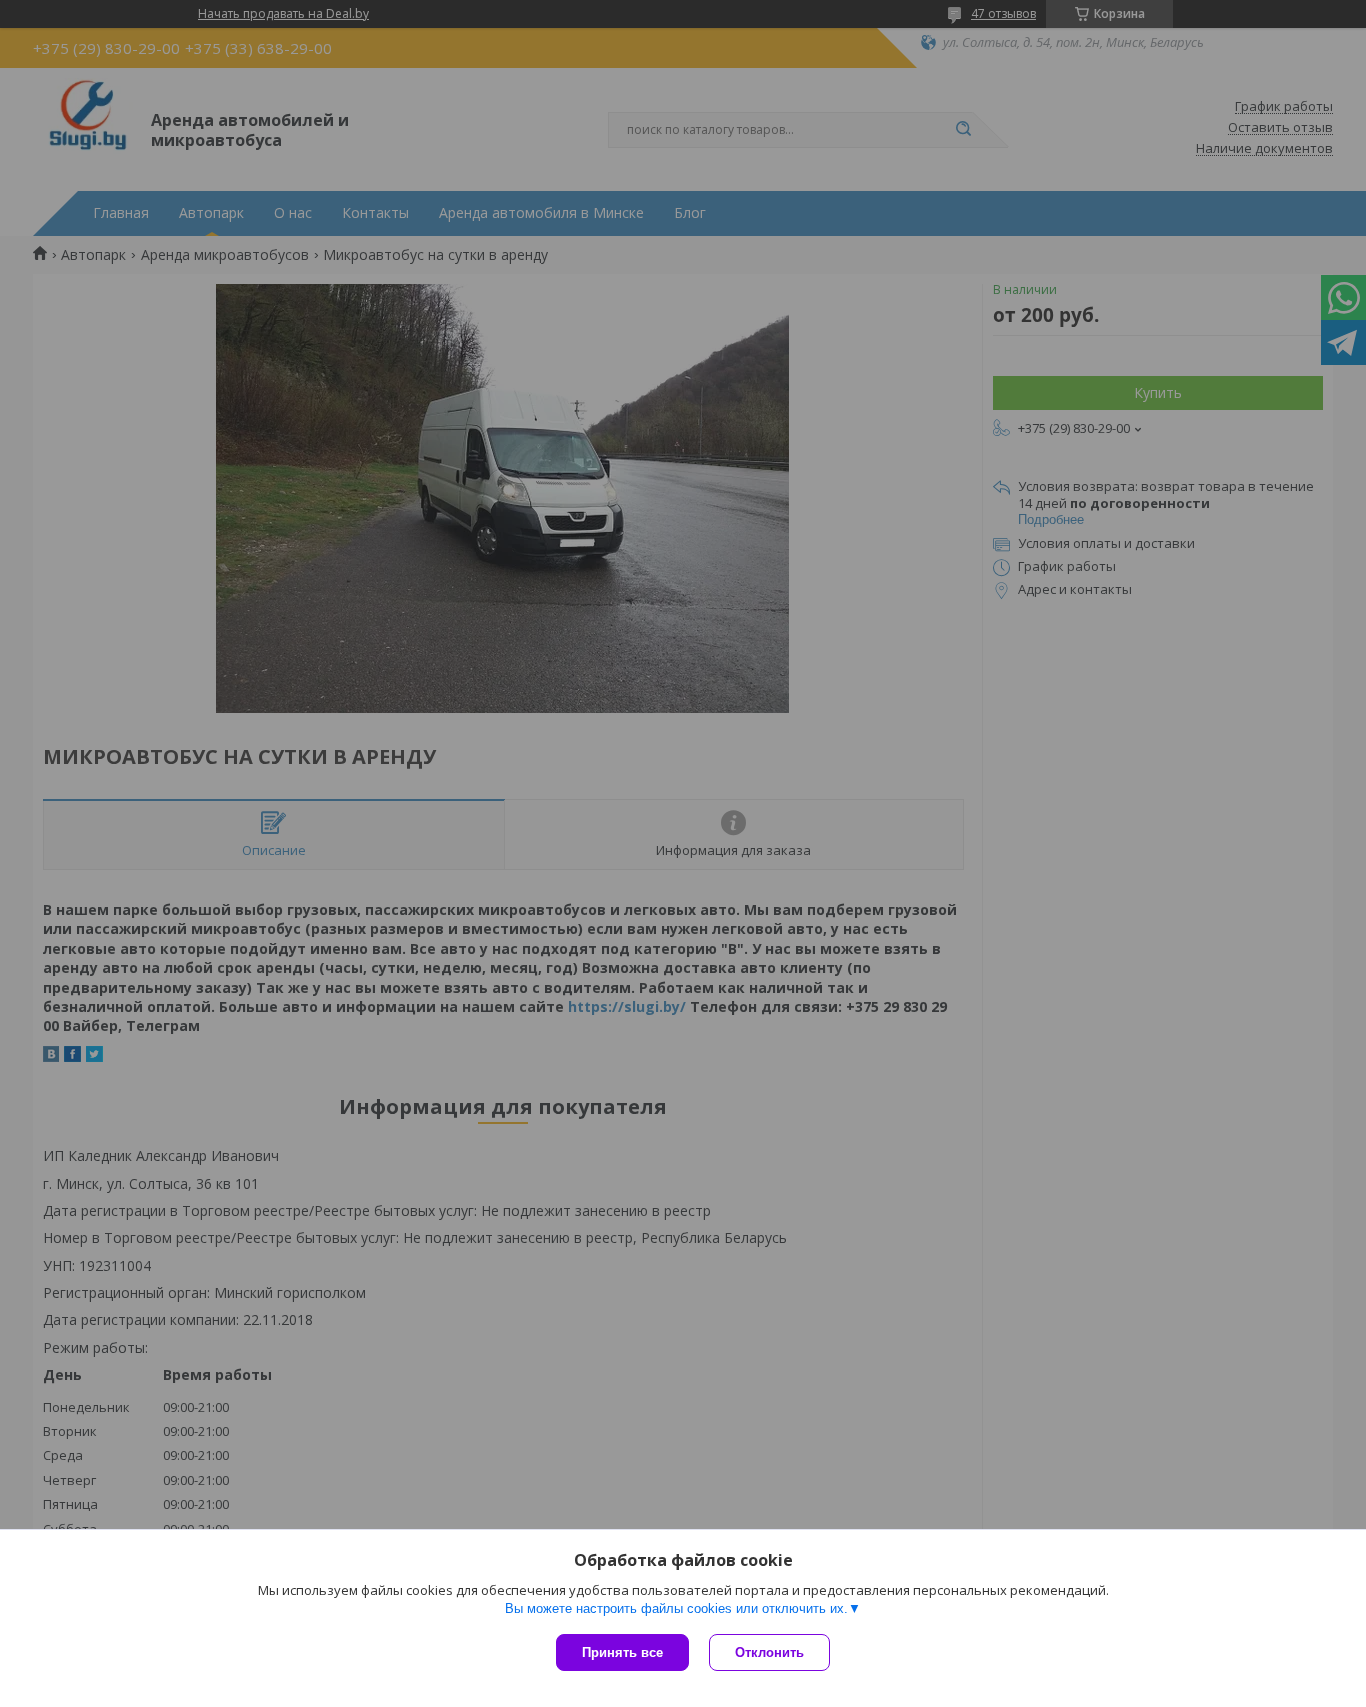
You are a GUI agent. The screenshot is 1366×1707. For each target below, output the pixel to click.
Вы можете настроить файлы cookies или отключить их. (676, 1608)
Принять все (622, 1652)
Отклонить (769, 1652)
